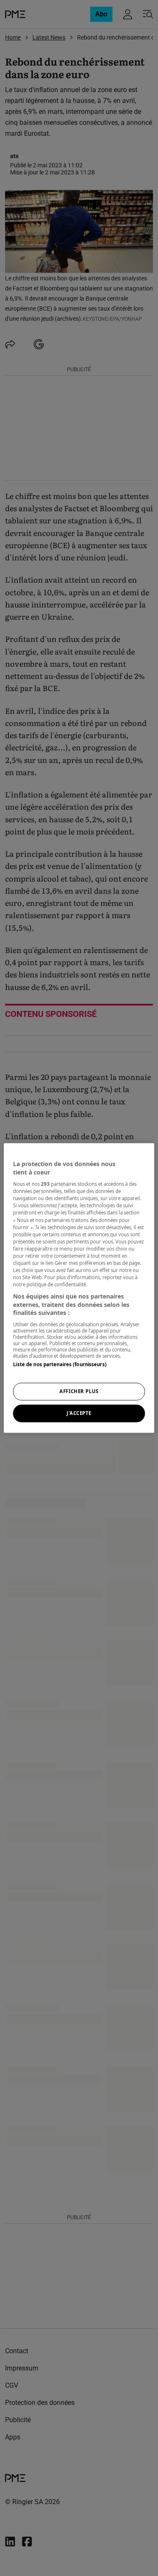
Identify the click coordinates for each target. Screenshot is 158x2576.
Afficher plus (79, 1392)
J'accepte (79, 1413)
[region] (79, 1288)
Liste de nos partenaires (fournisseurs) (60, 1364)
